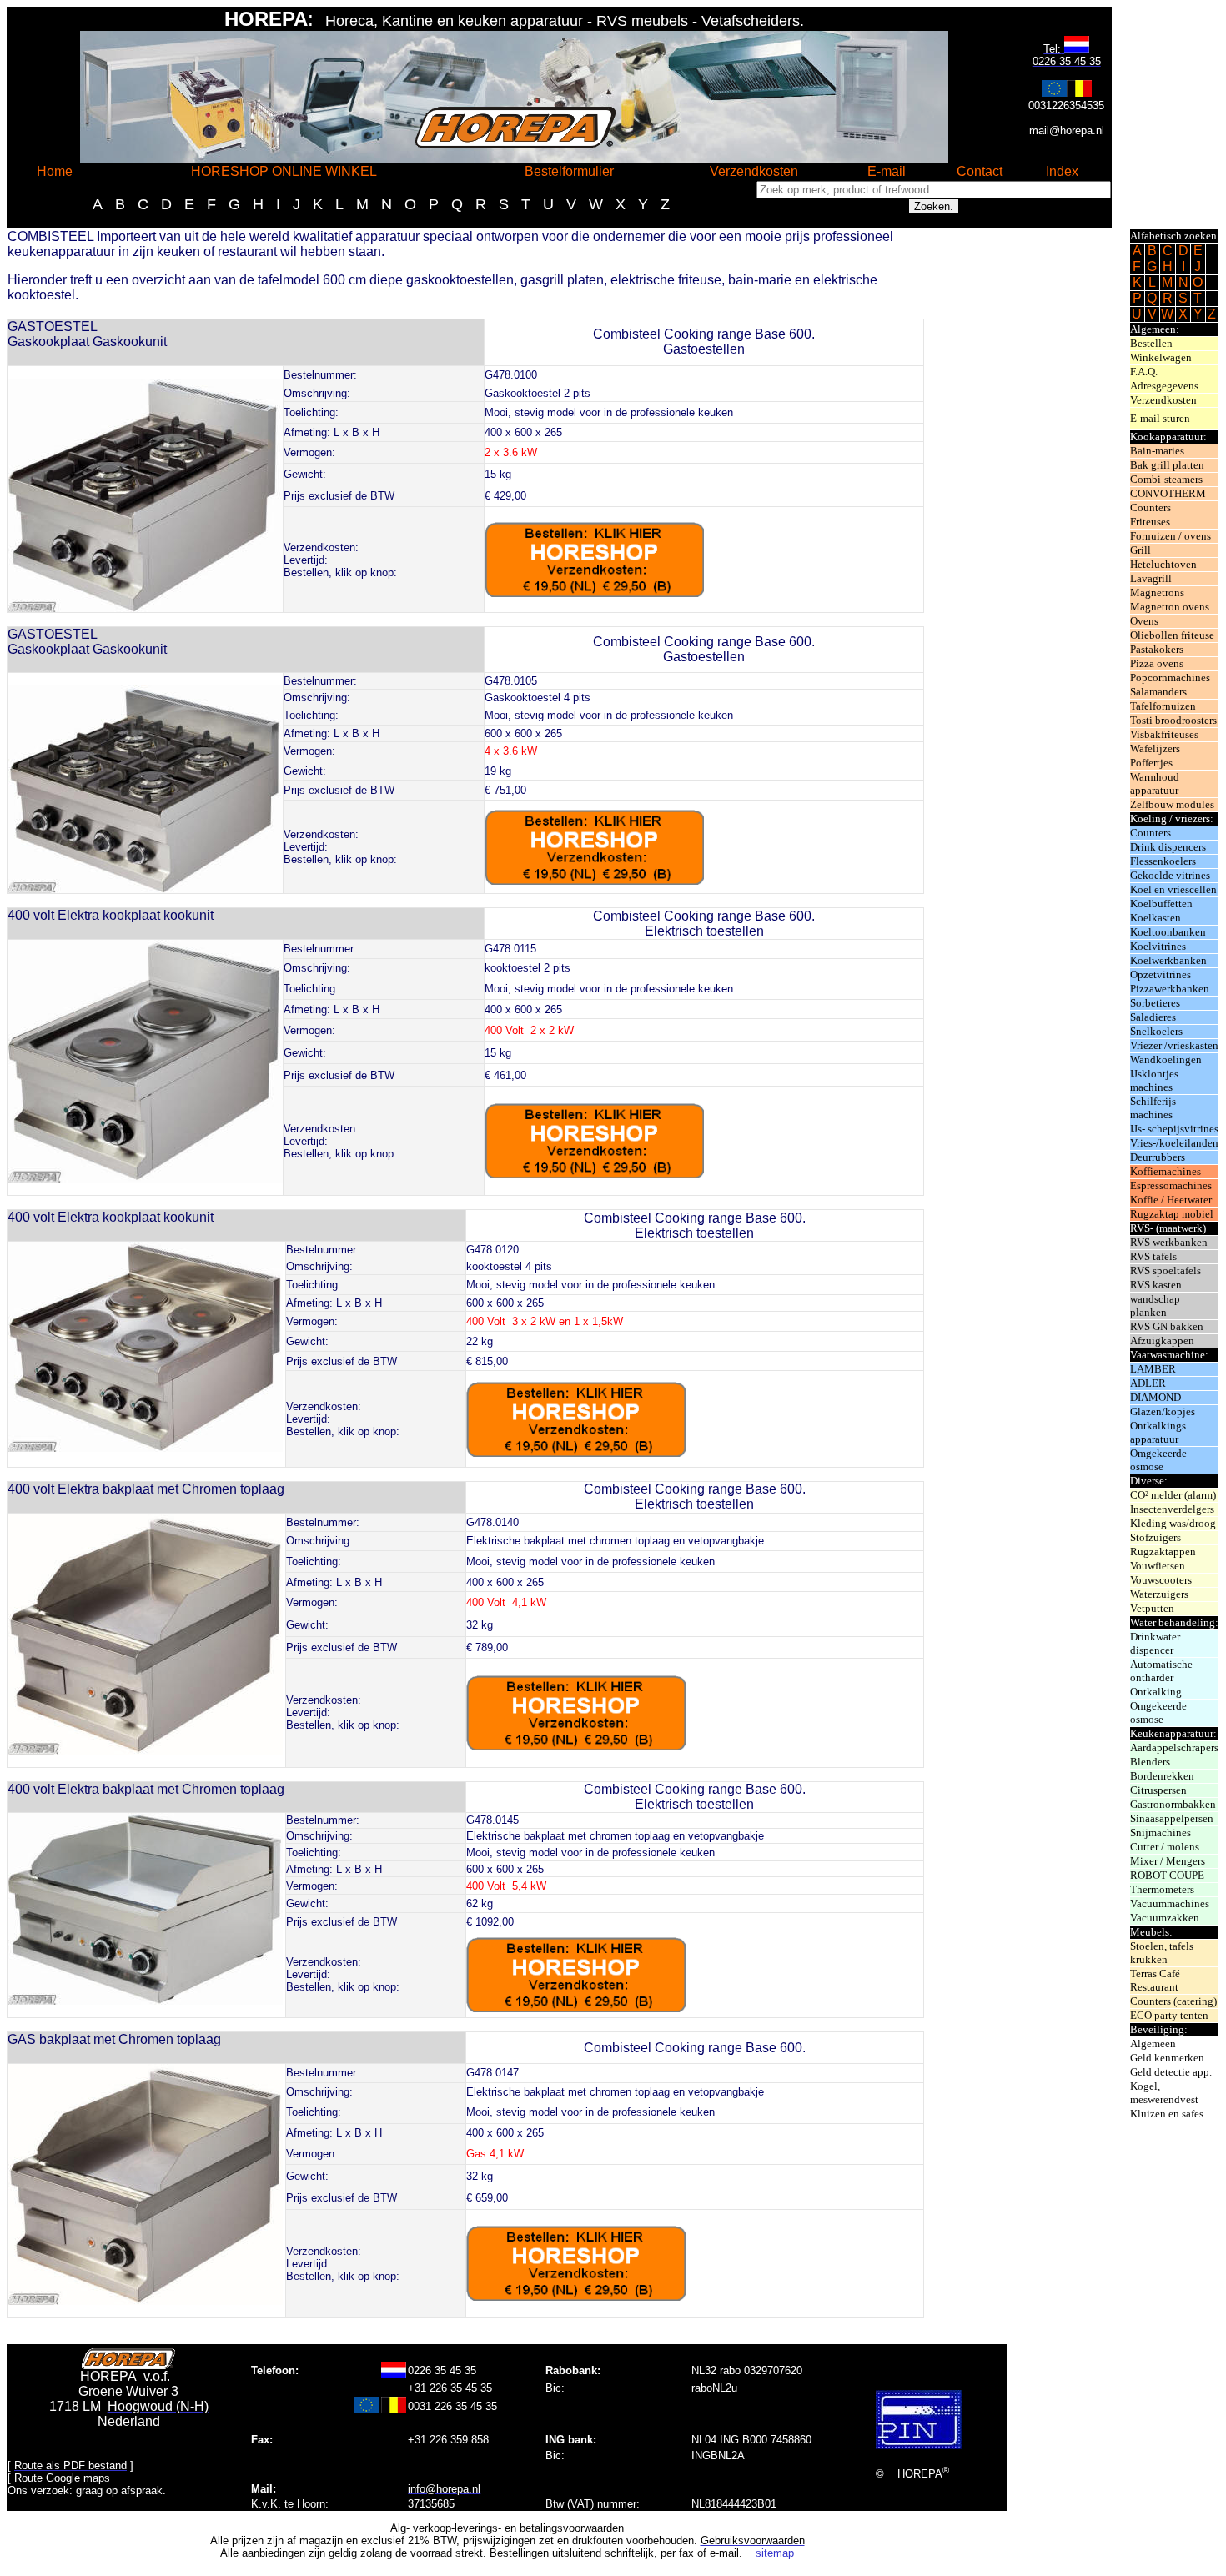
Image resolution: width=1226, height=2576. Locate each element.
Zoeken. (934, 206)
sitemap (775, 2553)
